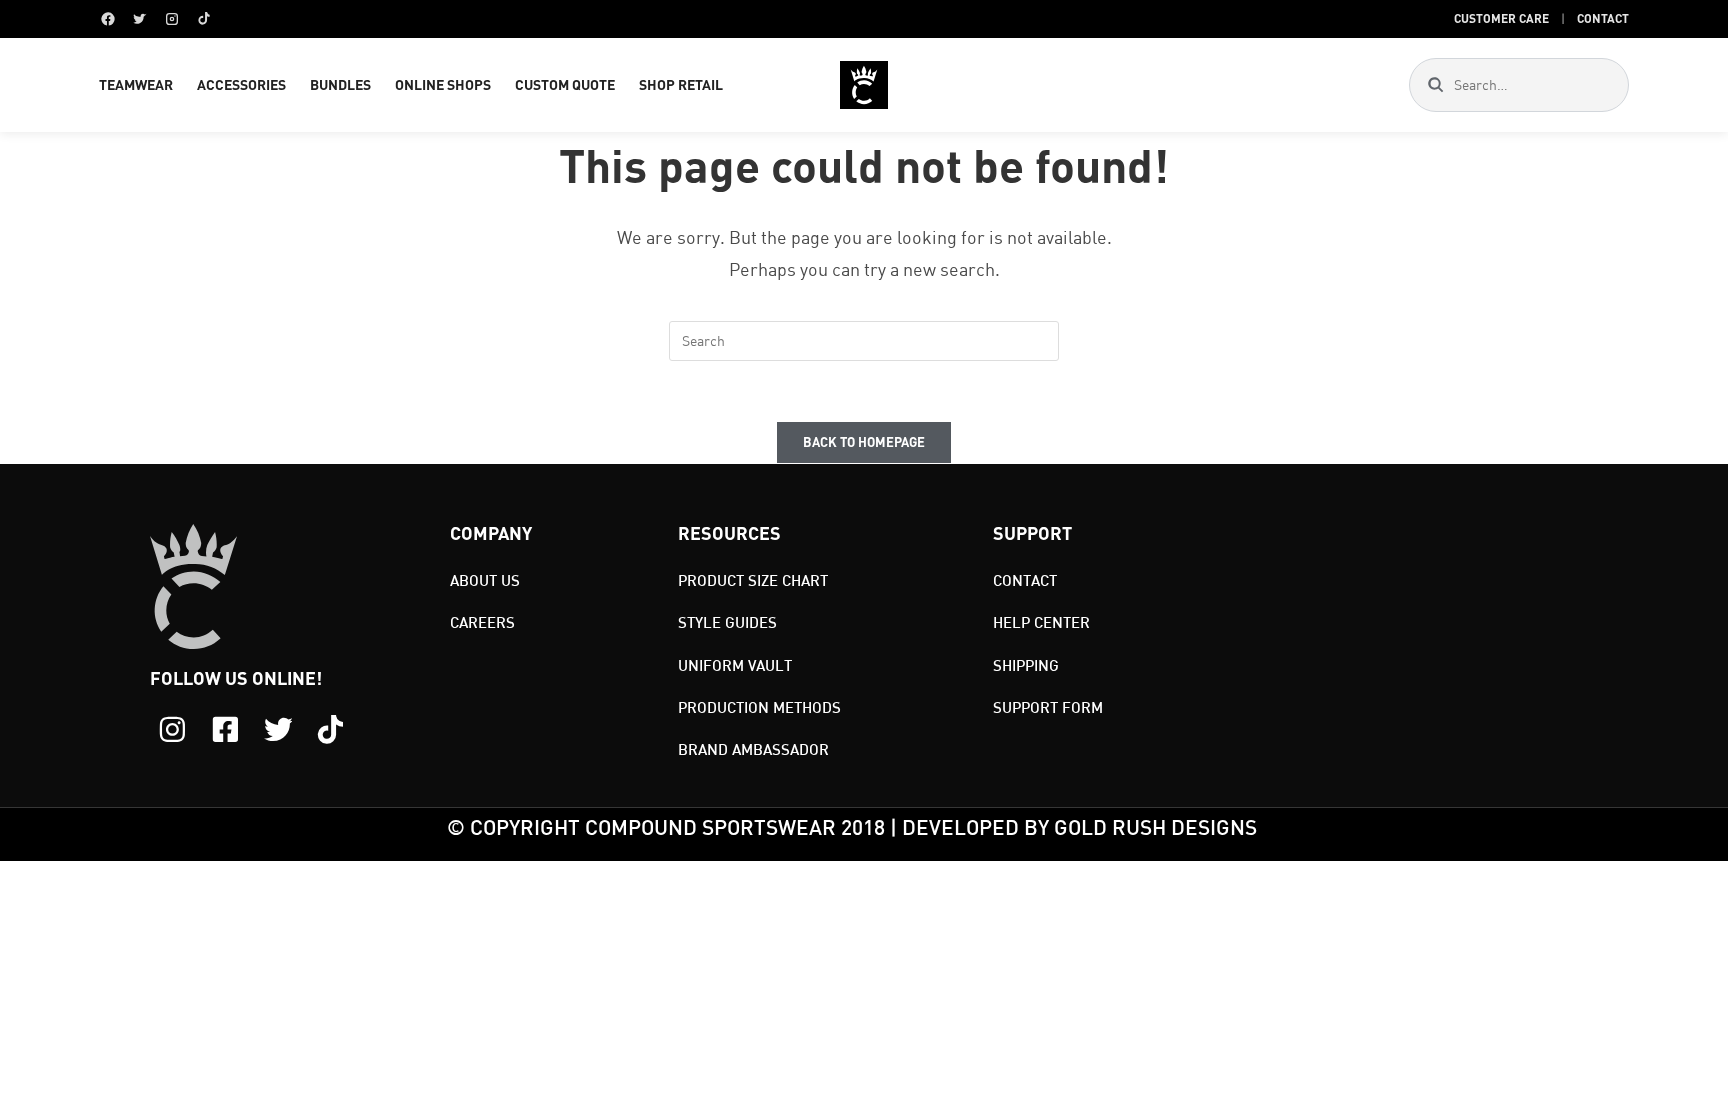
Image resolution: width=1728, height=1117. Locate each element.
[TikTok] (204, 19)
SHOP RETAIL (681, 84)
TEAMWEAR (136, 84)
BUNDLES (340, 84)
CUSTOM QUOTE (565, 84)
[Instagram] (172, 19)
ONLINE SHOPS (443, 84)
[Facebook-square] (225, 729)
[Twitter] (140, 19)
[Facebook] (108, 19)
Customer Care (1501, 18)
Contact (1603, 18)
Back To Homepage (864, 442)
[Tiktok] (330, 729)
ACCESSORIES (241, 84)
